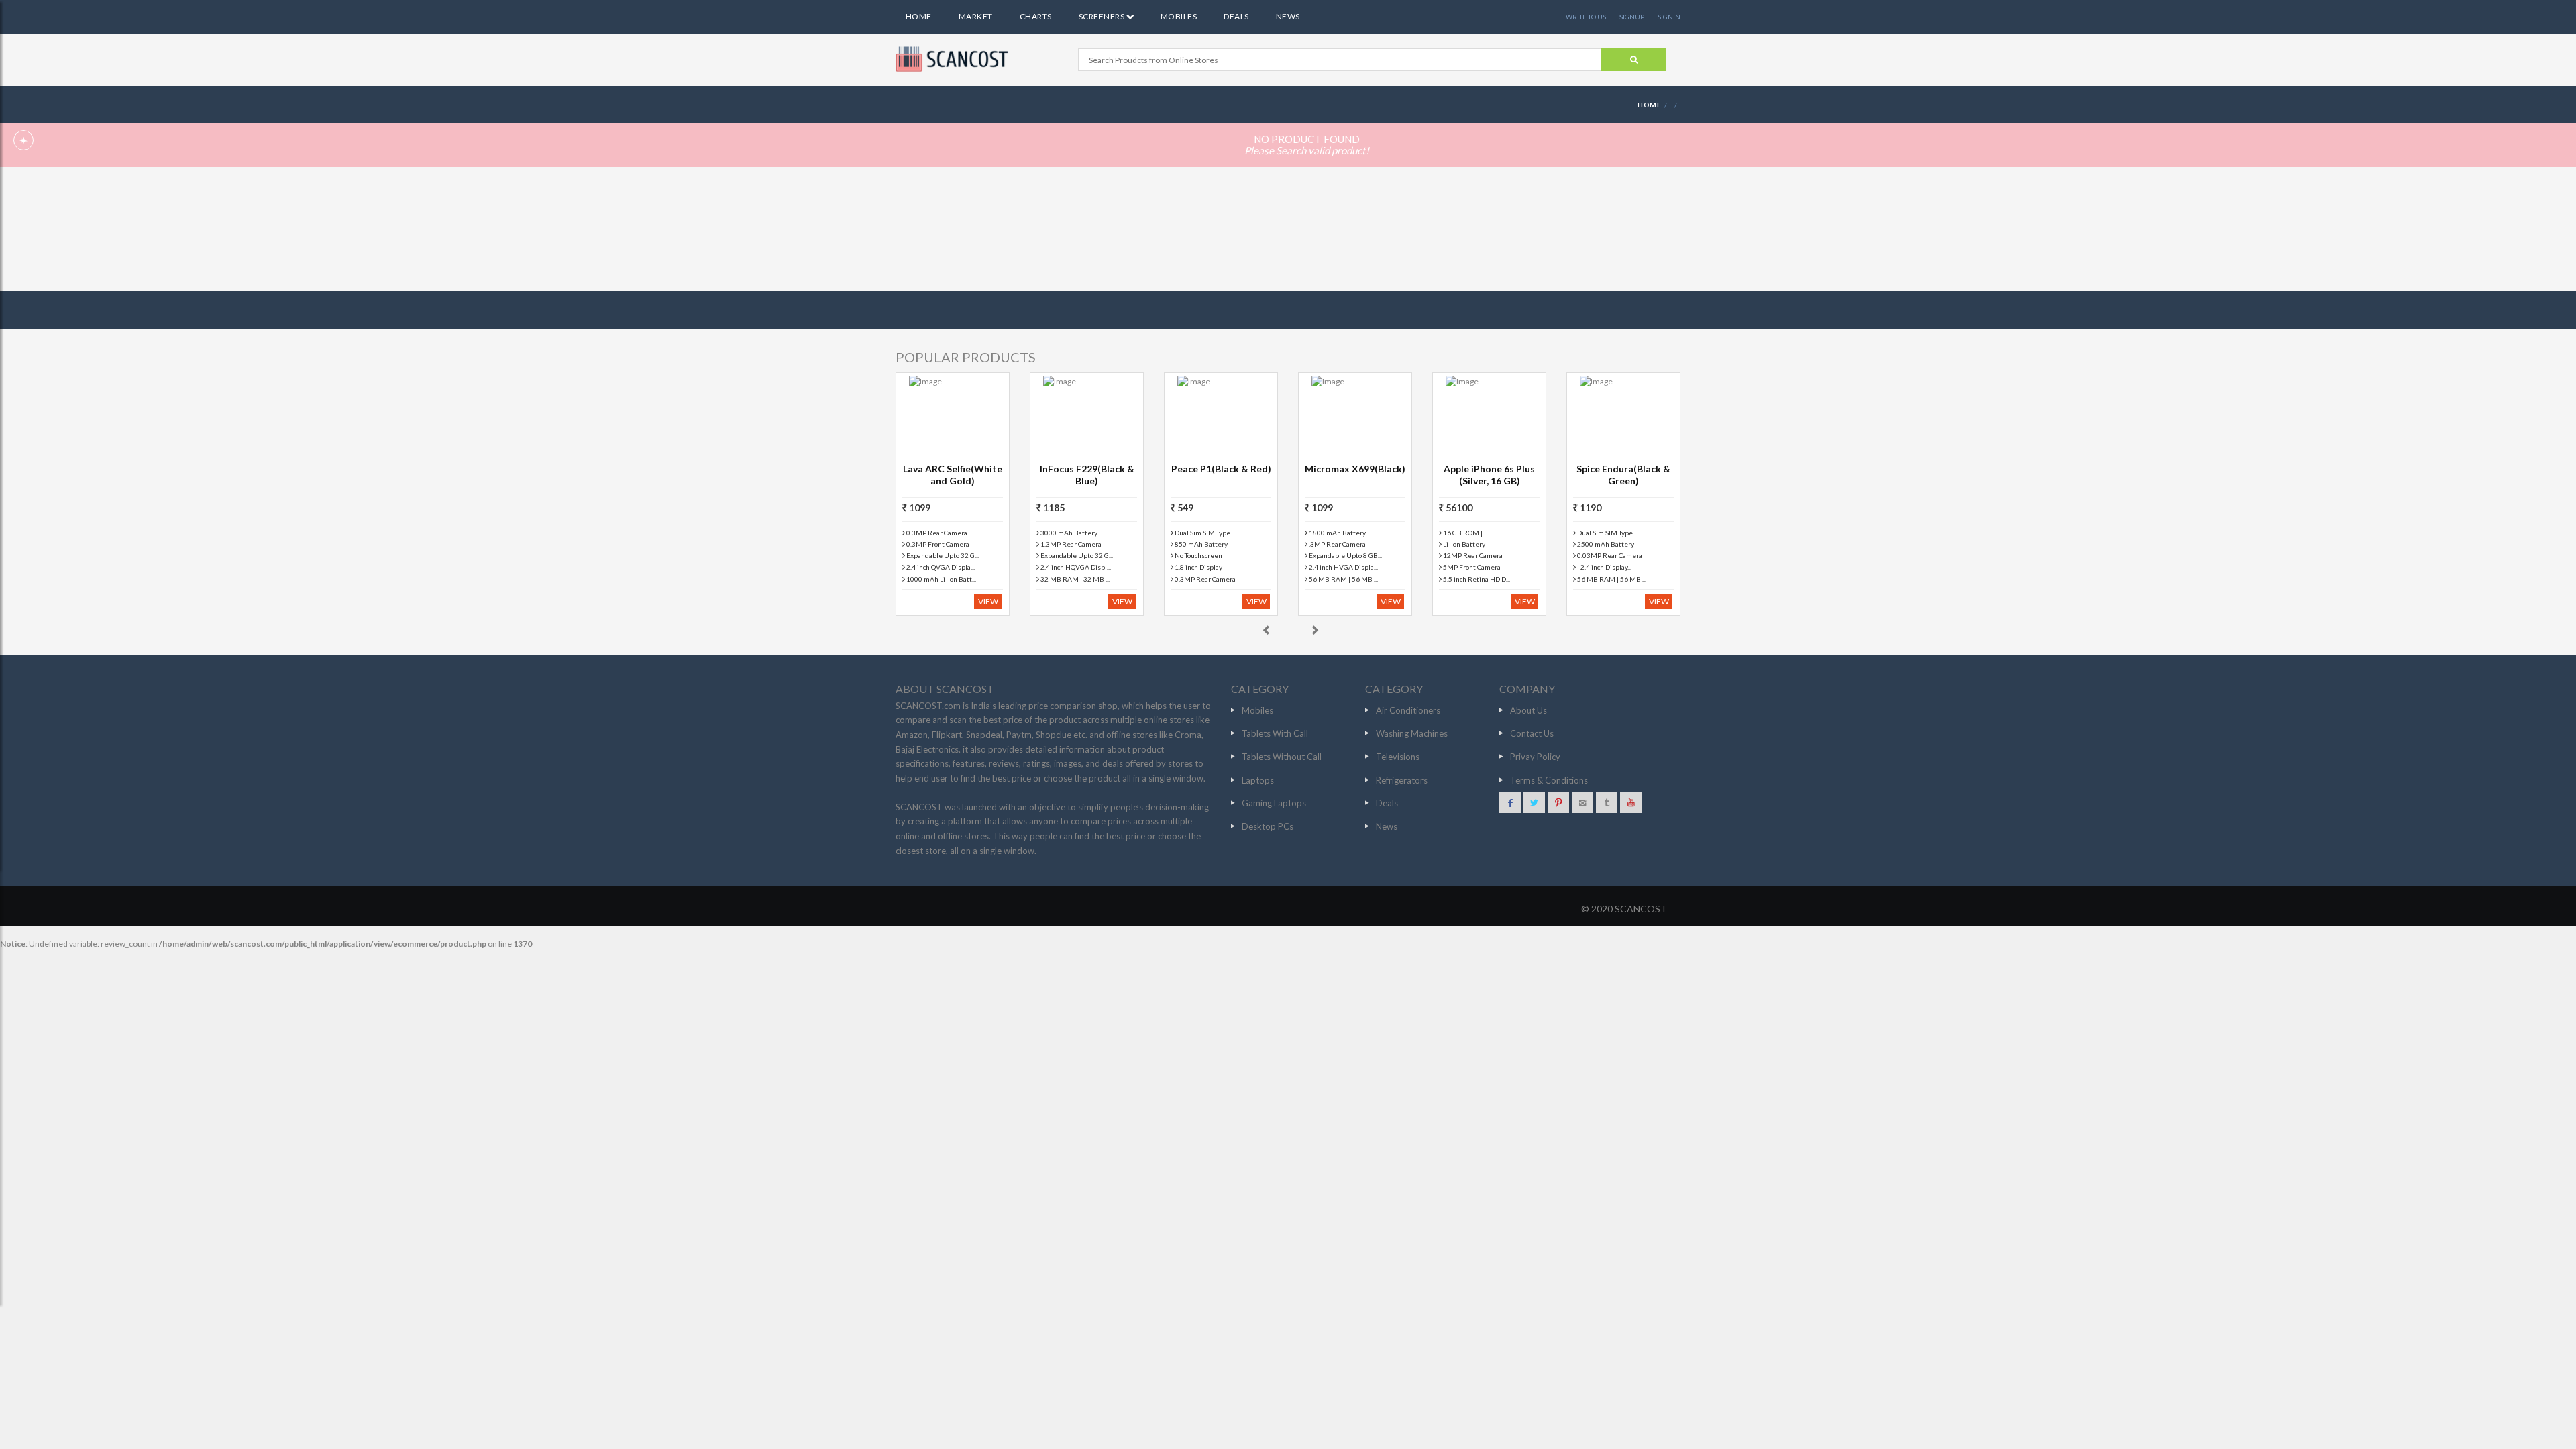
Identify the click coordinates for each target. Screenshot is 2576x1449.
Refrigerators (1402, 780)
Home (919, 16)
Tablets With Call (1275, 733)
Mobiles (1179, 16)
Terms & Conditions (1549, 780)
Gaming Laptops (1274, 803)
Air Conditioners (1408, 710)
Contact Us (1532, 733)
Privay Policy (1535, 757)
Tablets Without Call (1282, 757)
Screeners (1103, 16)
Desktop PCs (1268, 826)
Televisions (1398, 757)
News (1288, 16)
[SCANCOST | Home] (954, 59)
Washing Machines (1412, 733)
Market (976, 16)
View (988, 601)
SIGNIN (1669, 17)
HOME (1649, 105)
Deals (1236, 16)
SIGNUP (1632, 17)
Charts (1036, 16)
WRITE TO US (1586, 17)
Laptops (1258, 780)
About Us (1528, 710)
